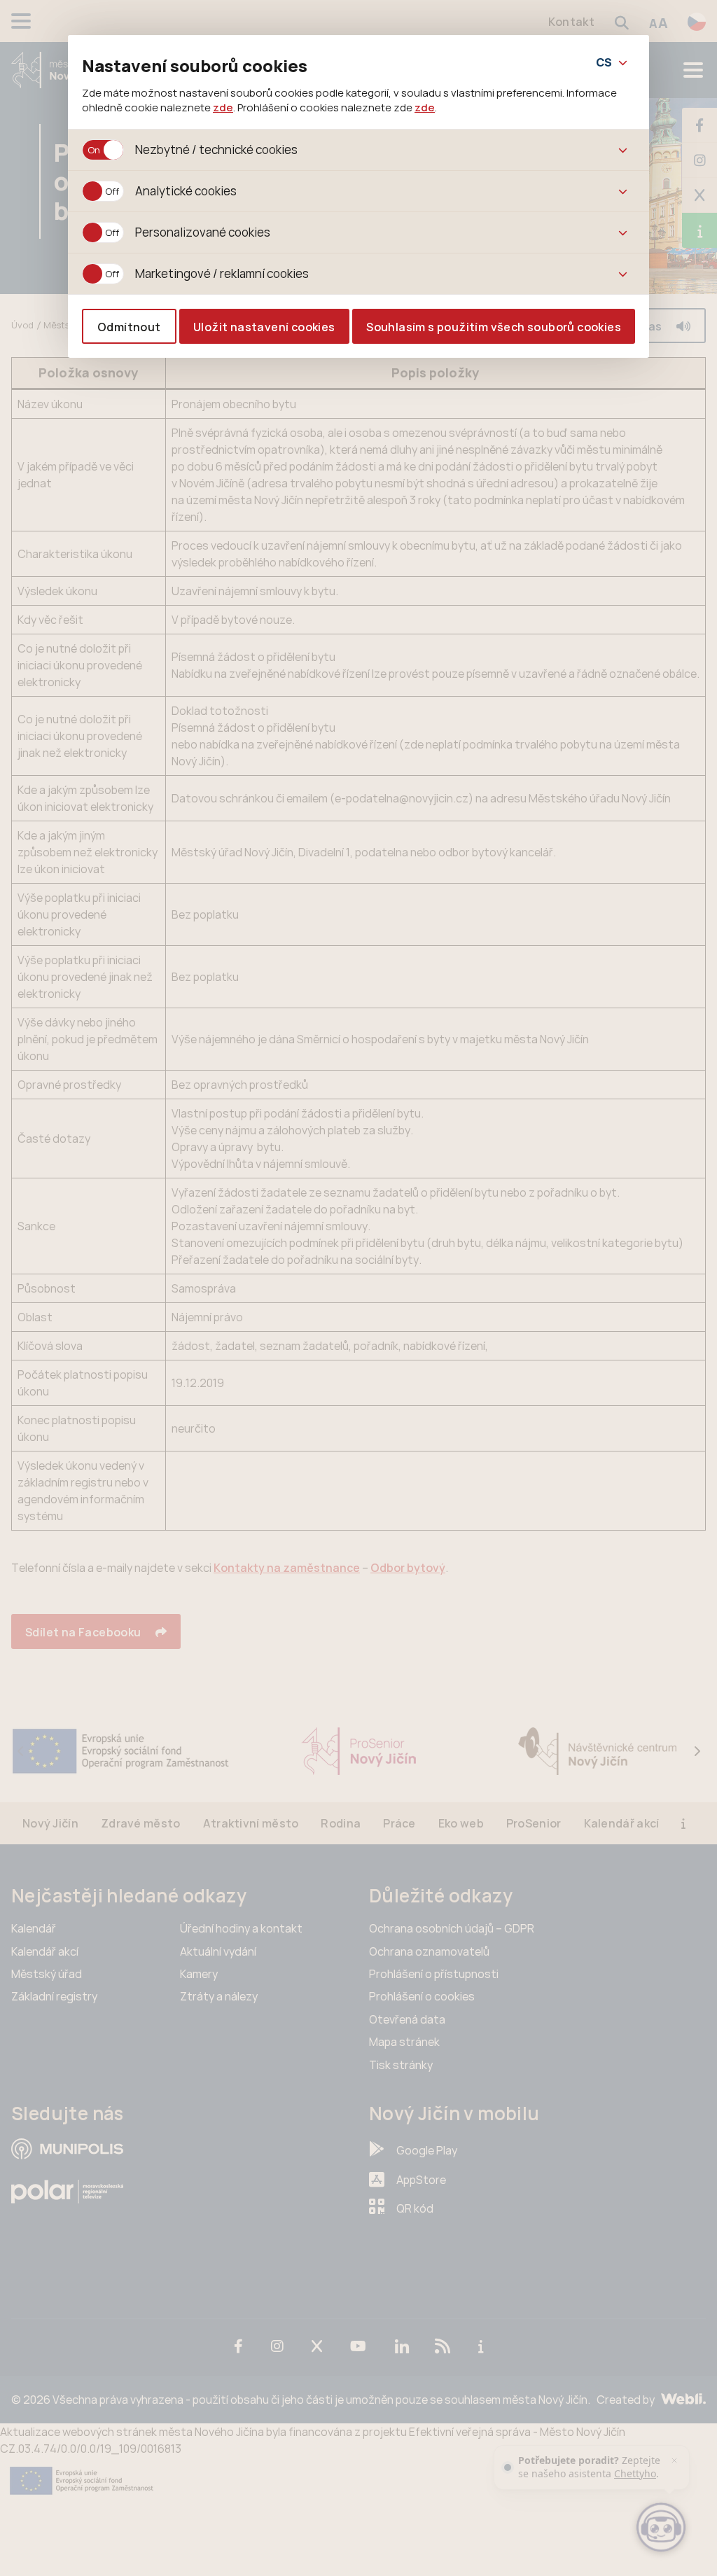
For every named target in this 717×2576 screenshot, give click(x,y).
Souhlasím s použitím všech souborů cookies (494, 327)
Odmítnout (129, 327)
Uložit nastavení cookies (264, 327)
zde (223, 107)
